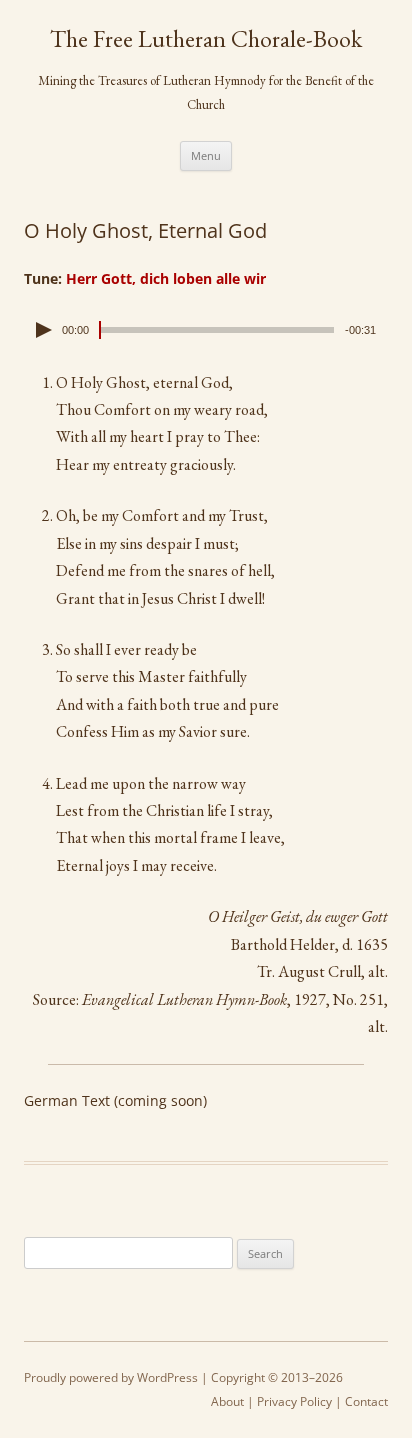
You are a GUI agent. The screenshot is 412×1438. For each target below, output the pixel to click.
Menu (206, 155)
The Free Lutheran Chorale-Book (206, 39)
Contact (366, 1401)
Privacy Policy (294, 1401)
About (227, 1401)
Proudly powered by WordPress (111, 1377)
